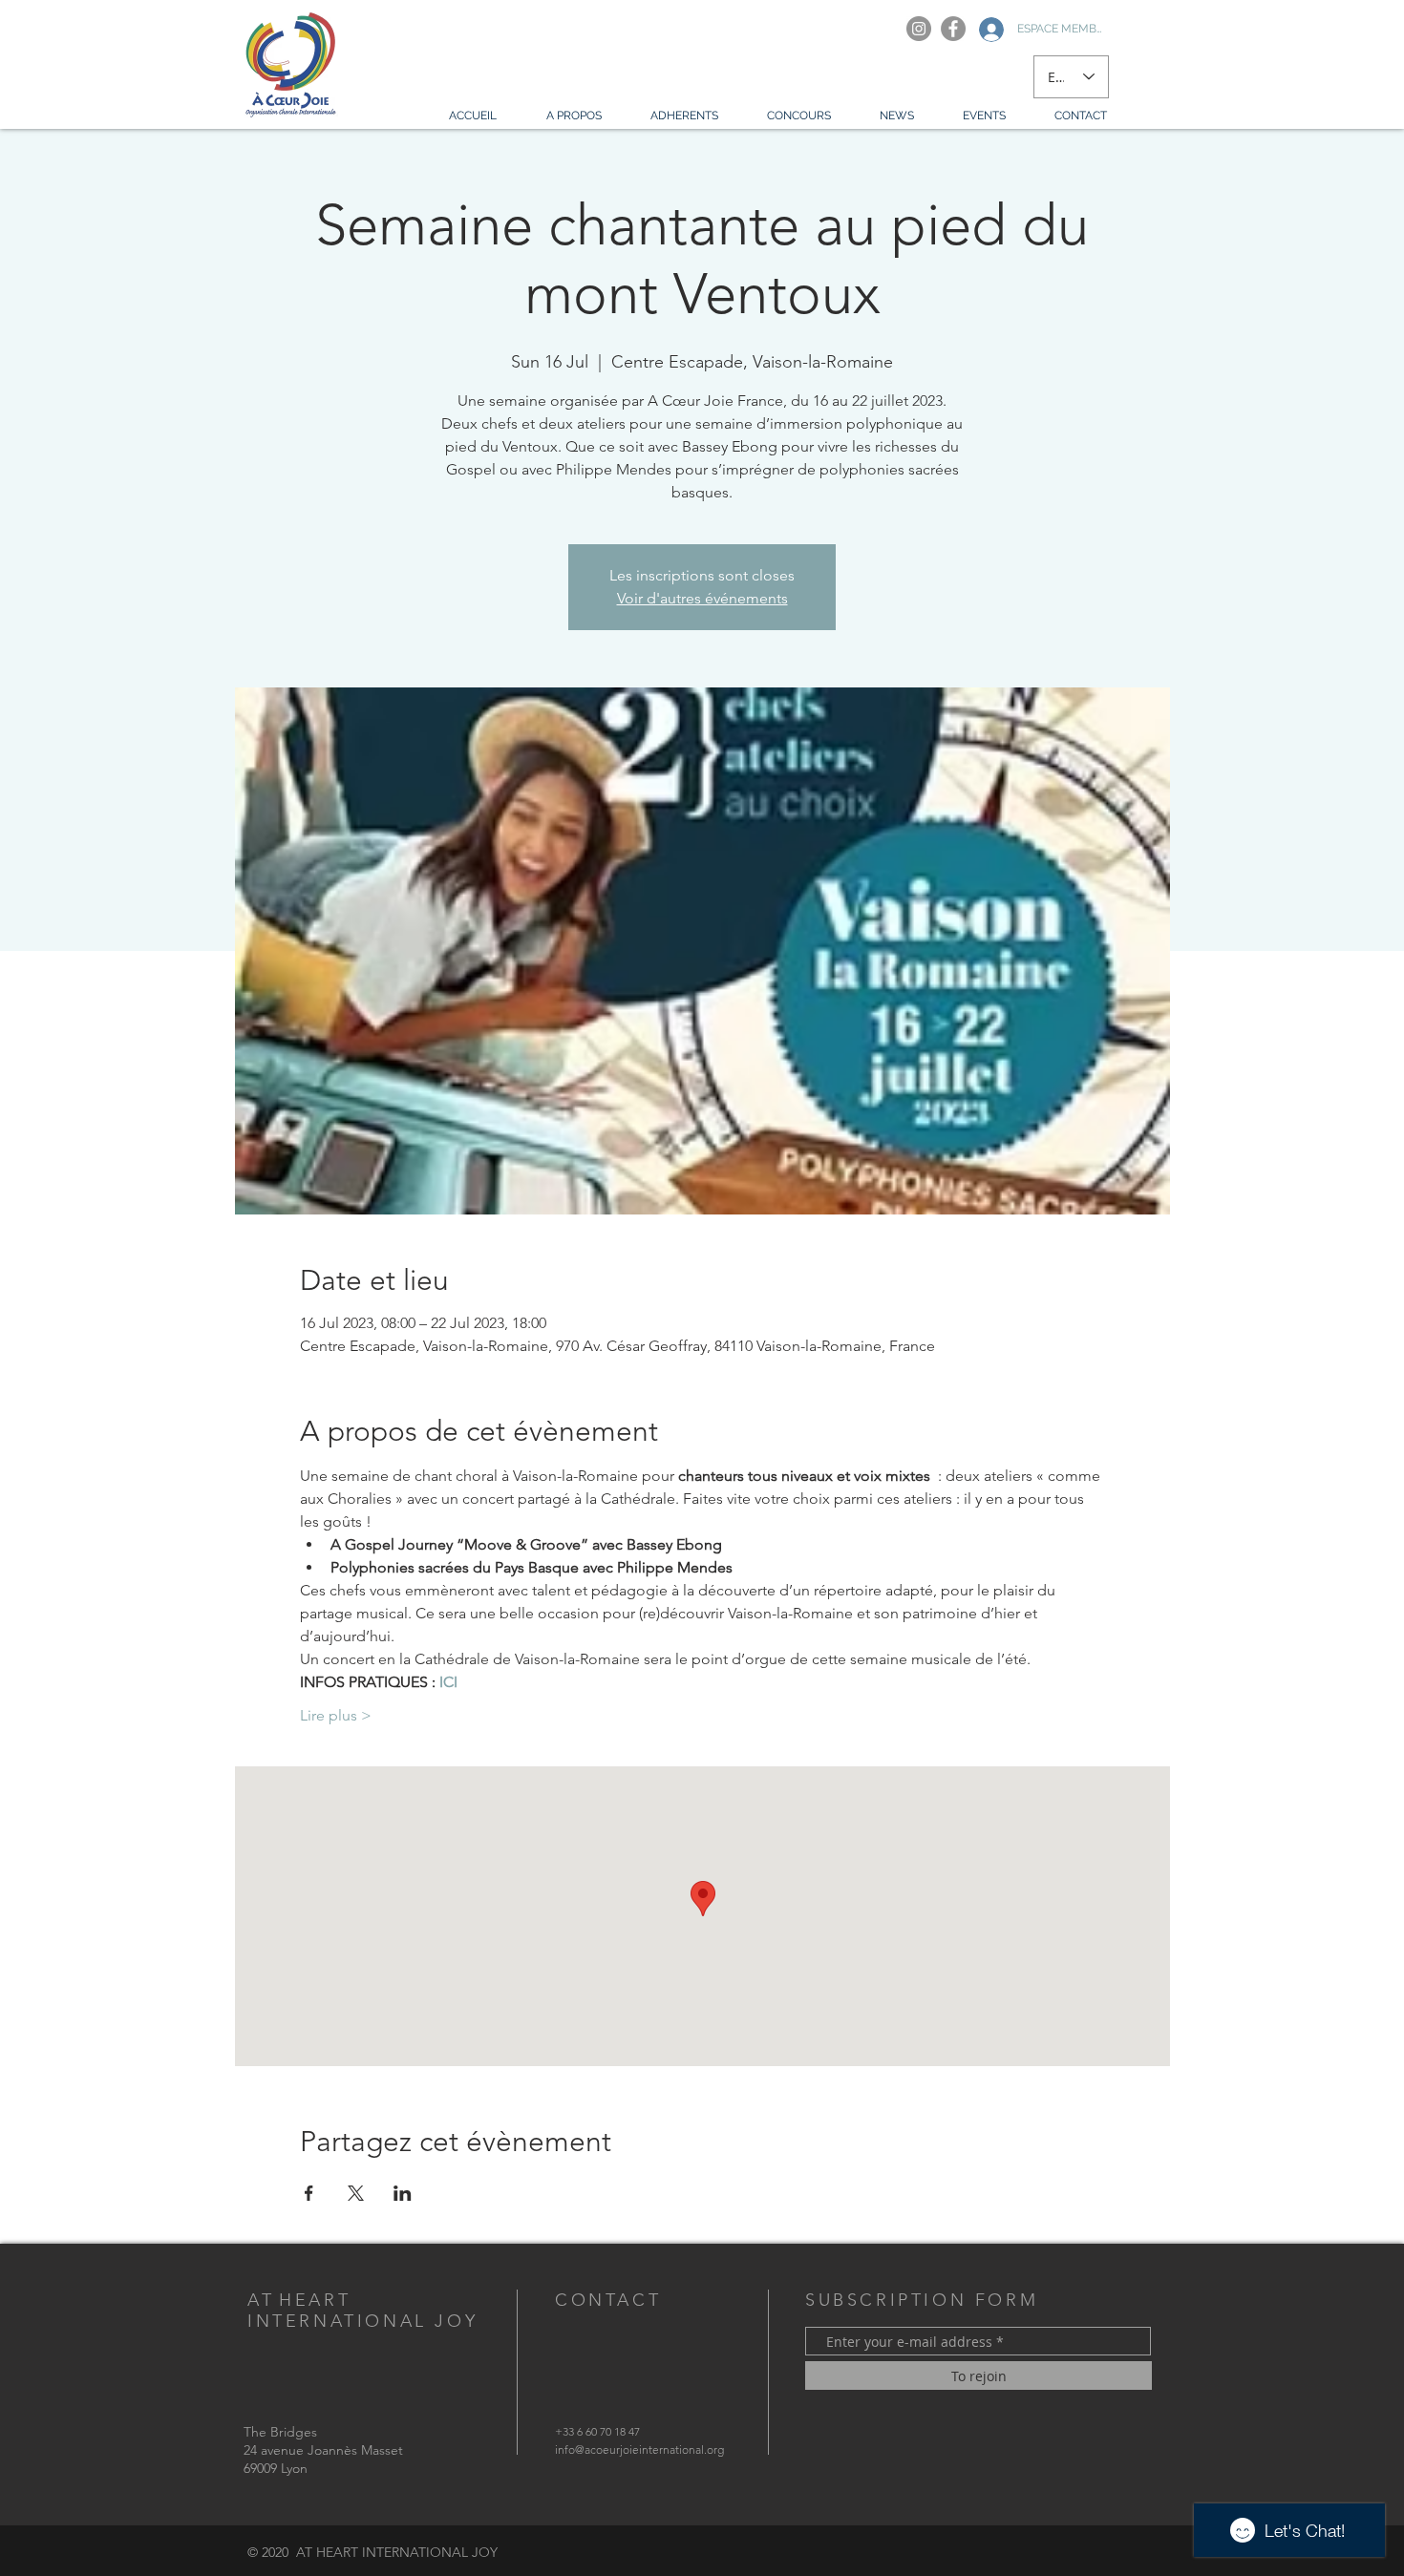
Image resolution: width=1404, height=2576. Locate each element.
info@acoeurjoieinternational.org (639, 2449)
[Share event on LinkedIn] (403, 2193)
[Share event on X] (356, 2193)
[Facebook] (953, 29)
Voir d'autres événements (702, 598)
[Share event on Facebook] (309, 2193)
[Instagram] (919, 29)
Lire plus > (336, 1715)
